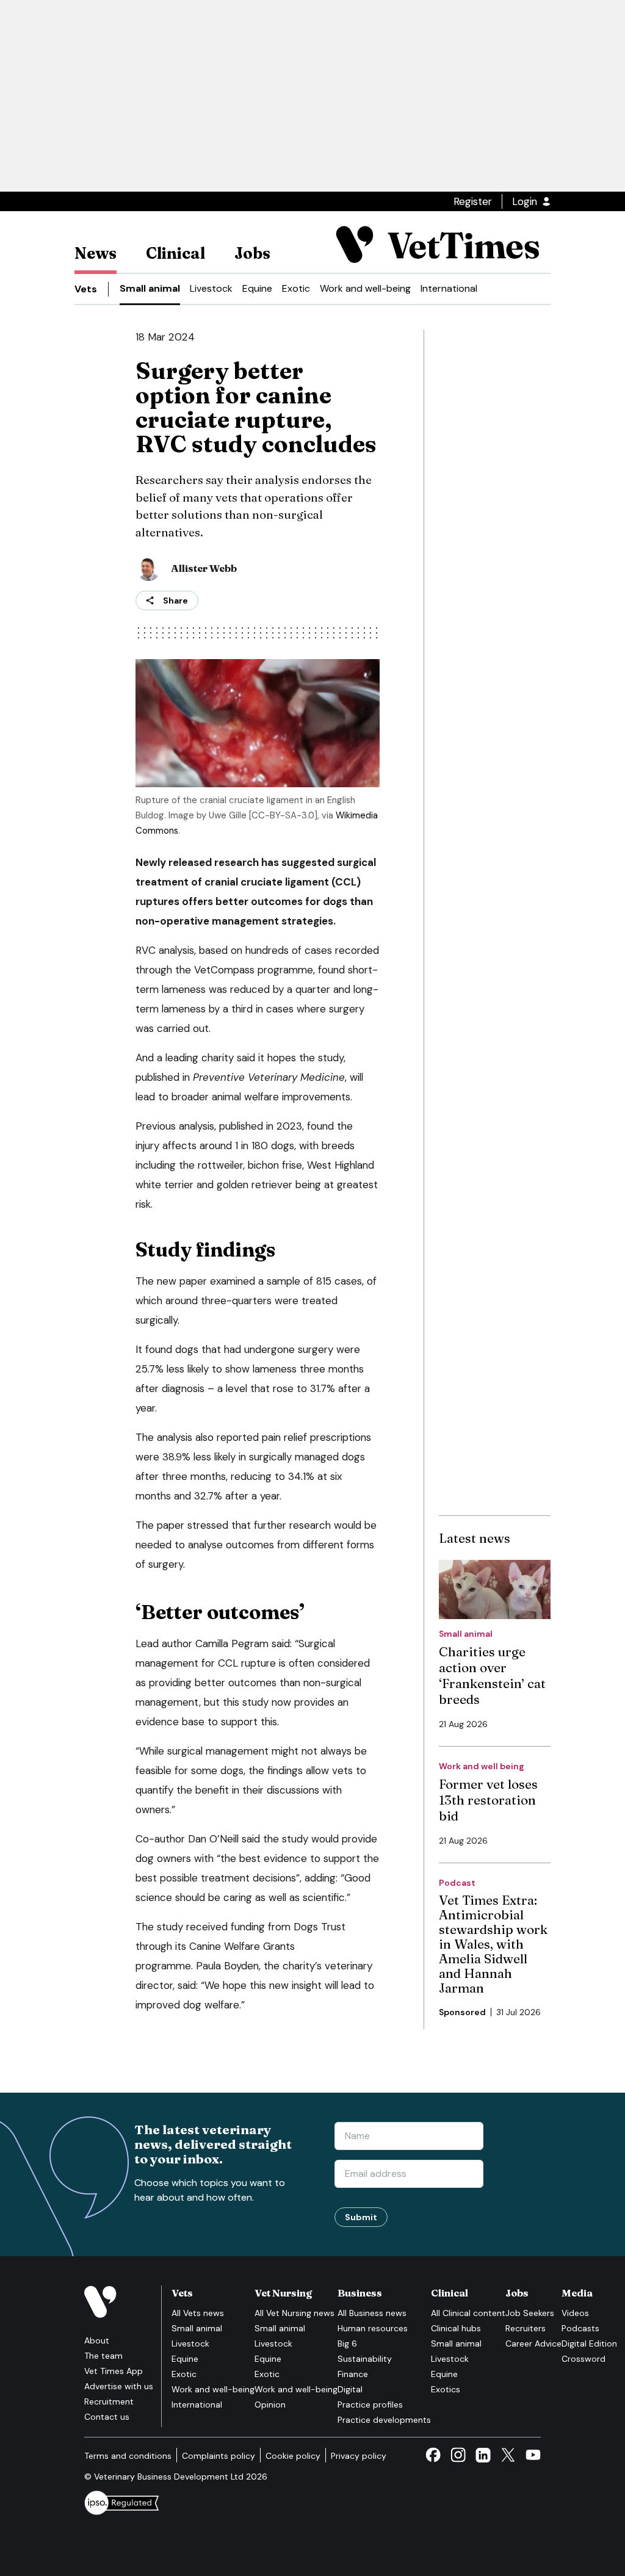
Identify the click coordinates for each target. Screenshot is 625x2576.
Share (175, 601)
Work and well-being (365, 288)
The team (103, 2356)
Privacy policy (359, 2456)
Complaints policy (219, 2456)
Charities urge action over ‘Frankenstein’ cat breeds (492, 1675)
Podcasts (580, 2328)
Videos (575, 2313)
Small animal (150, 288)
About (97, 2340)
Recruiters (526, 2328)
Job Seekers (530, 2313)
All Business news (372, 2313)
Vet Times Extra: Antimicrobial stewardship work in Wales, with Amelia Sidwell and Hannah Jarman (493, 1944)
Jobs (252, 253)
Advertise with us (119, 2386)
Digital (350, 2389)
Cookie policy (293, 2456)
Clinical (175, 253)
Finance (353, 2374)
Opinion (270, 2405)
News (96, 253)
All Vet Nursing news (294, 2313)
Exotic (296, 288)
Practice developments (384, 2420)
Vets (86, 289)
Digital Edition (589, 2343)
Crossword (583, 2359)
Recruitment (109, 2401)
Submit (361, 2217)
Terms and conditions (128, 2456)
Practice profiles (370, 2405)
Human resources (373, 2328)
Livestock (211, 288)
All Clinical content (468, 2313)
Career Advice (533, 2343)
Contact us (107, 2417)
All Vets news (198, 2313)
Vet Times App (114, 2371)
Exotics (446, 2389)
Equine (257, 288)
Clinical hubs (456, 2328)
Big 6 (347, 2343)
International (449, 288)
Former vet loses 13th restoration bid (488, 1800)
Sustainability (365, 2359)
